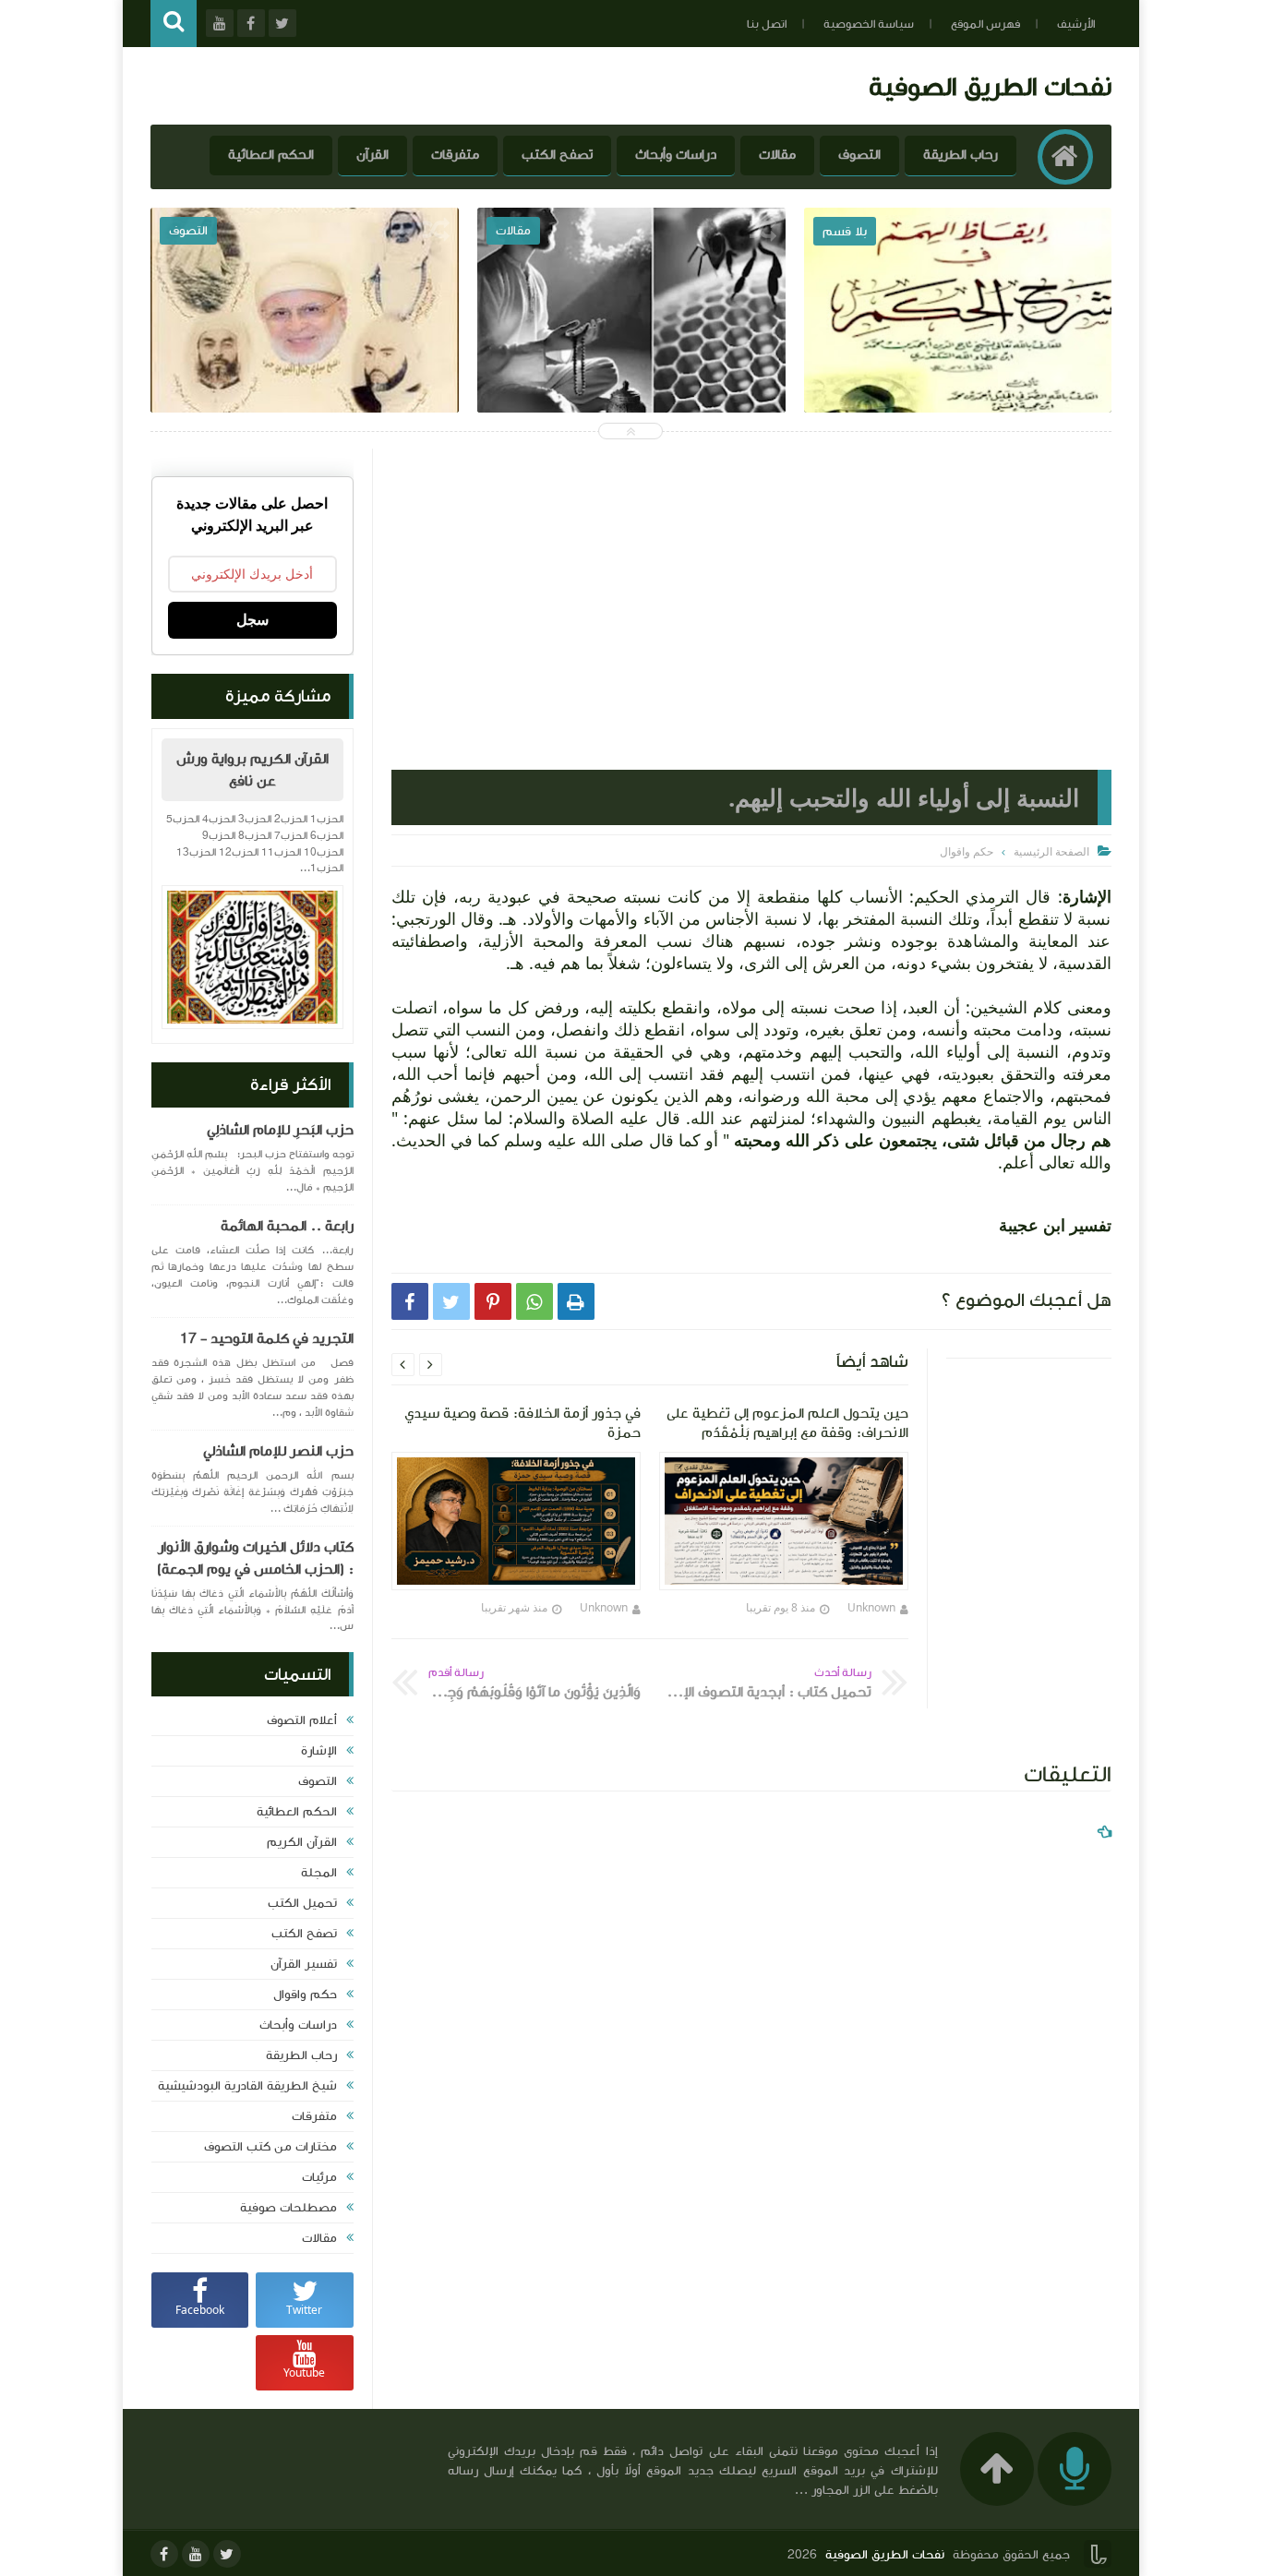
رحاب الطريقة (961, 155)
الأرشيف (1076, 24)
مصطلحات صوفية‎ (288, 2208)
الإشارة (319, 1751)
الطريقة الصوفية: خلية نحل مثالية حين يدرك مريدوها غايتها (631, 363)
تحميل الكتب (302, 1903)
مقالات (777, 155)
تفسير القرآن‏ (304, 1964)
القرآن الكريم (302, 1842)
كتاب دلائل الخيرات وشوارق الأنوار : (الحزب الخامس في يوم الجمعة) (255, 1558)
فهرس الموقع (985, 24)
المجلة (319, 1873)
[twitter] (227, 2554)
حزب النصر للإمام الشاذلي (278, 1451)
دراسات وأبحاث (676, 155)
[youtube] (196, 2554)
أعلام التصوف (302, 1720)
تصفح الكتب (557, 155)
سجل (252, 620)
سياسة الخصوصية (869, 24)
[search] (174, 24)
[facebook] (164, 2554)
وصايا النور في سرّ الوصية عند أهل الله (305, 350)
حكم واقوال (305, 1995)
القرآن (372, 155)
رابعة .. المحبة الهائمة (287, 1226)
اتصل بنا (767, 24)
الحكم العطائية (271, 155)
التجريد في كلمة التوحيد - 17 (267, 1338)
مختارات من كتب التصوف (270, 2147)
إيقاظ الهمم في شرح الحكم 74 (957, 350)
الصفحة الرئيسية (1051, 851)
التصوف (859, 155)
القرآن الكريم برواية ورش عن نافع (252, 770)
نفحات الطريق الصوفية (990, 86)
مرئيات (319, 2177)
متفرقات (455, 155)
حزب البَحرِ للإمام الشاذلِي (280, 1130)
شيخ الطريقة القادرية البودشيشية (247, 2086)
